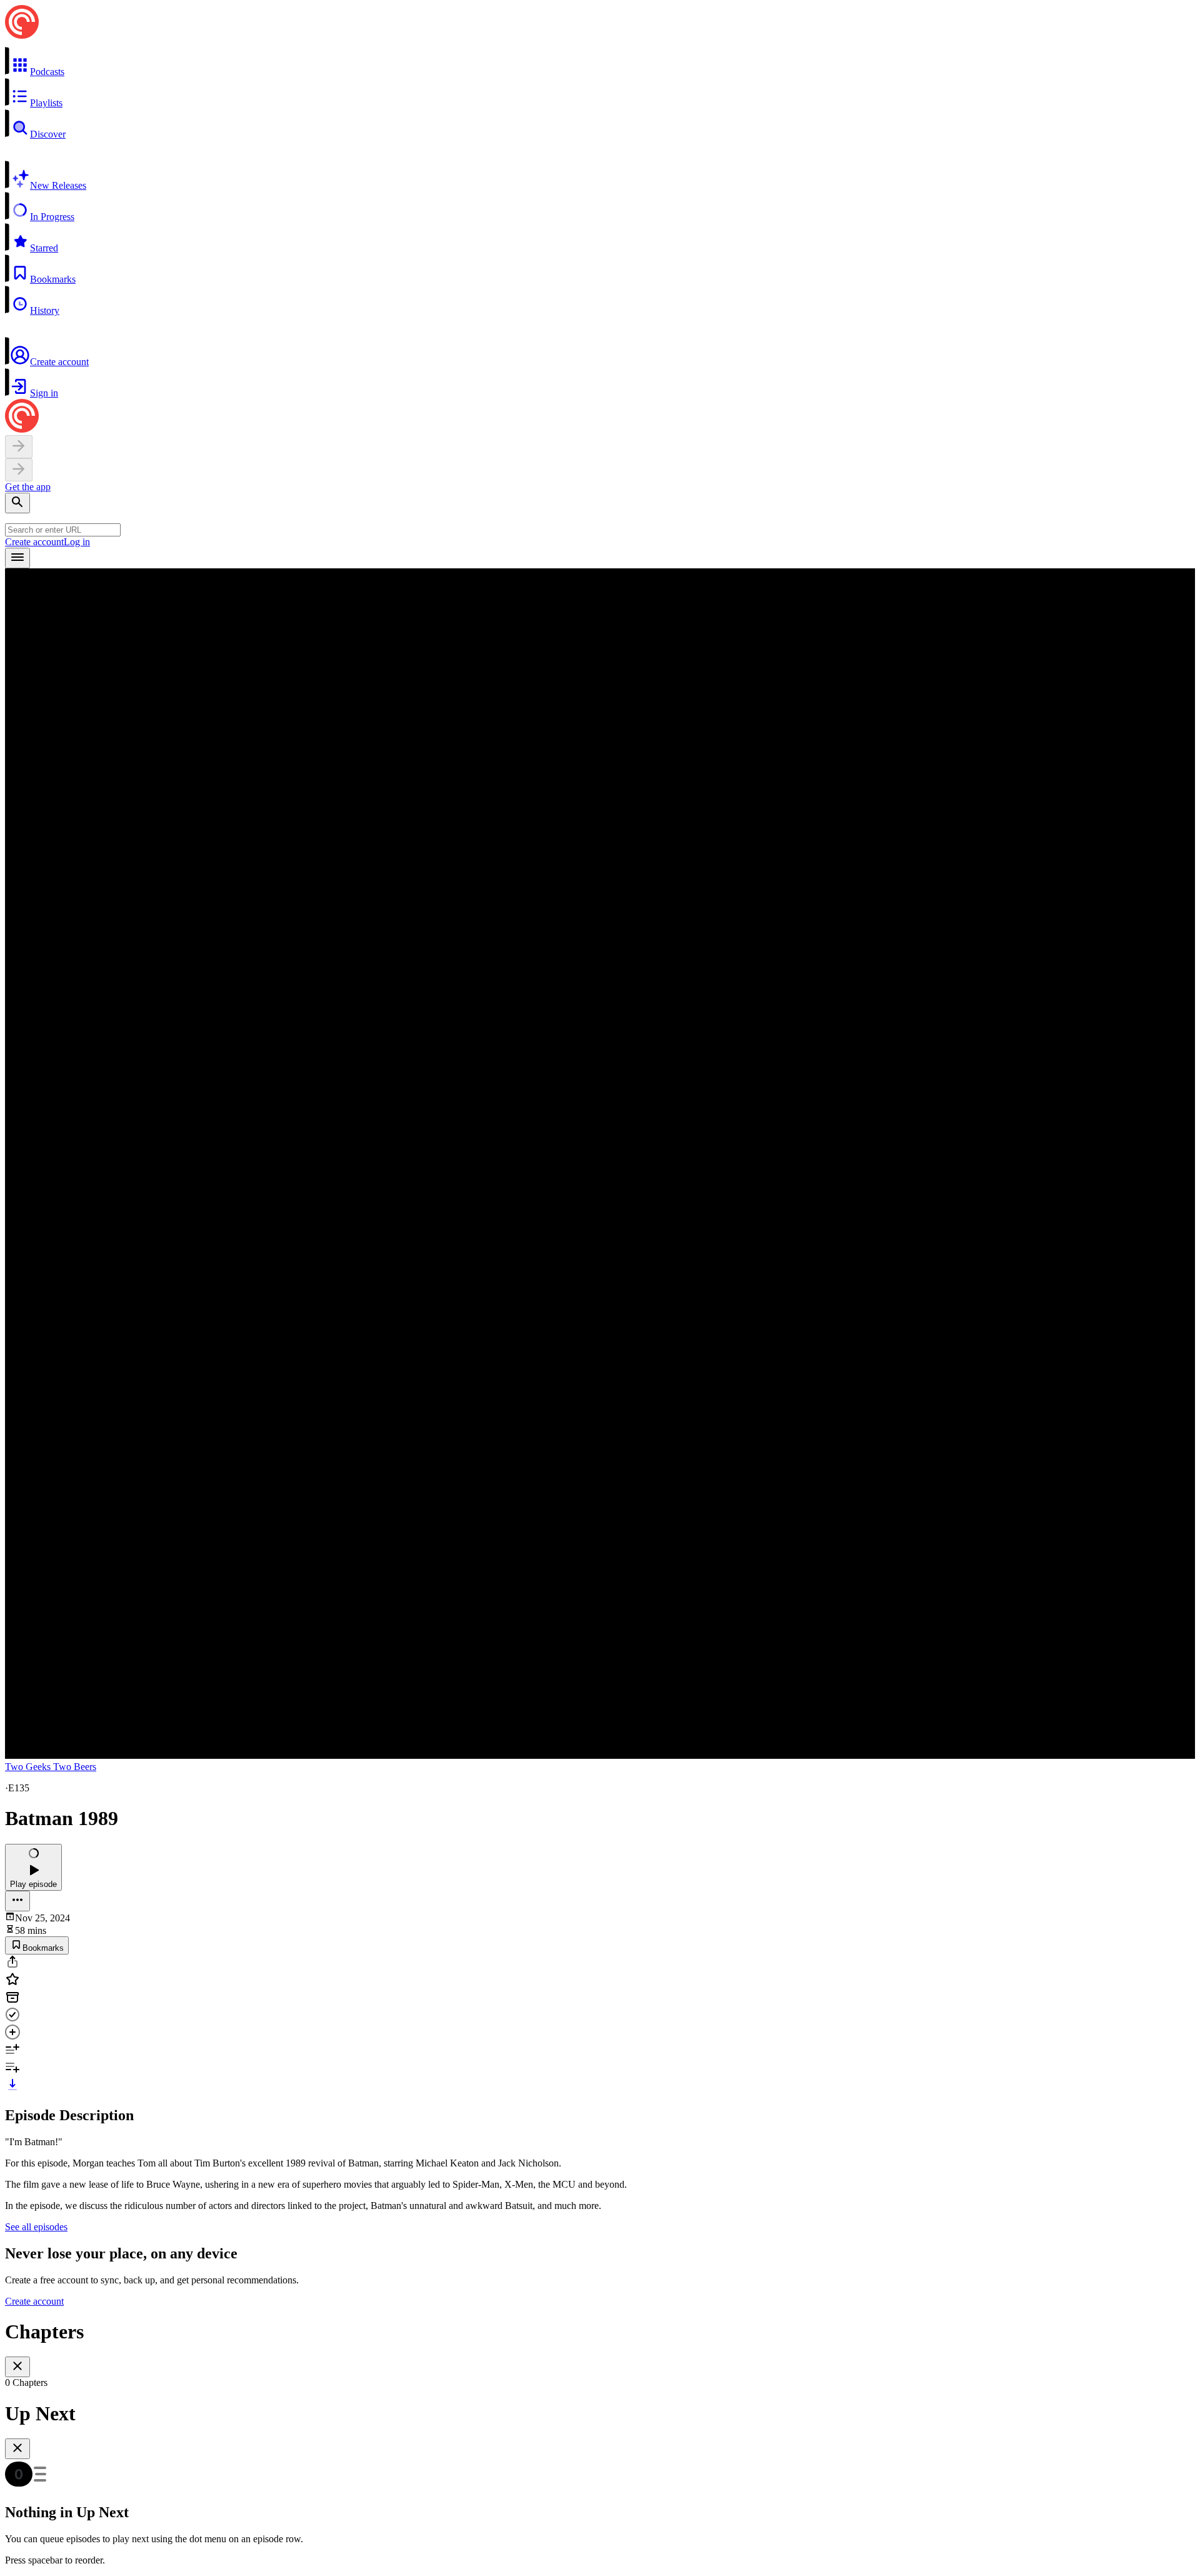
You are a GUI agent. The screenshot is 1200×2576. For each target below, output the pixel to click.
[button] (600, 62)
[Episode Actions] (17, 1901)
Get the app (28, 487)
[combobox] (63, 530)
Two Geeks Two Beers (51, 1767)
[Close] (17, 2367)
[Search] (17, 503)
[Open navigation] (17, 558)
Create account (34, 542)
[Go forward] (19, 470)
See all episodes (36, 2227)
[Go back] (19, 447)
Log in (77, 542)
